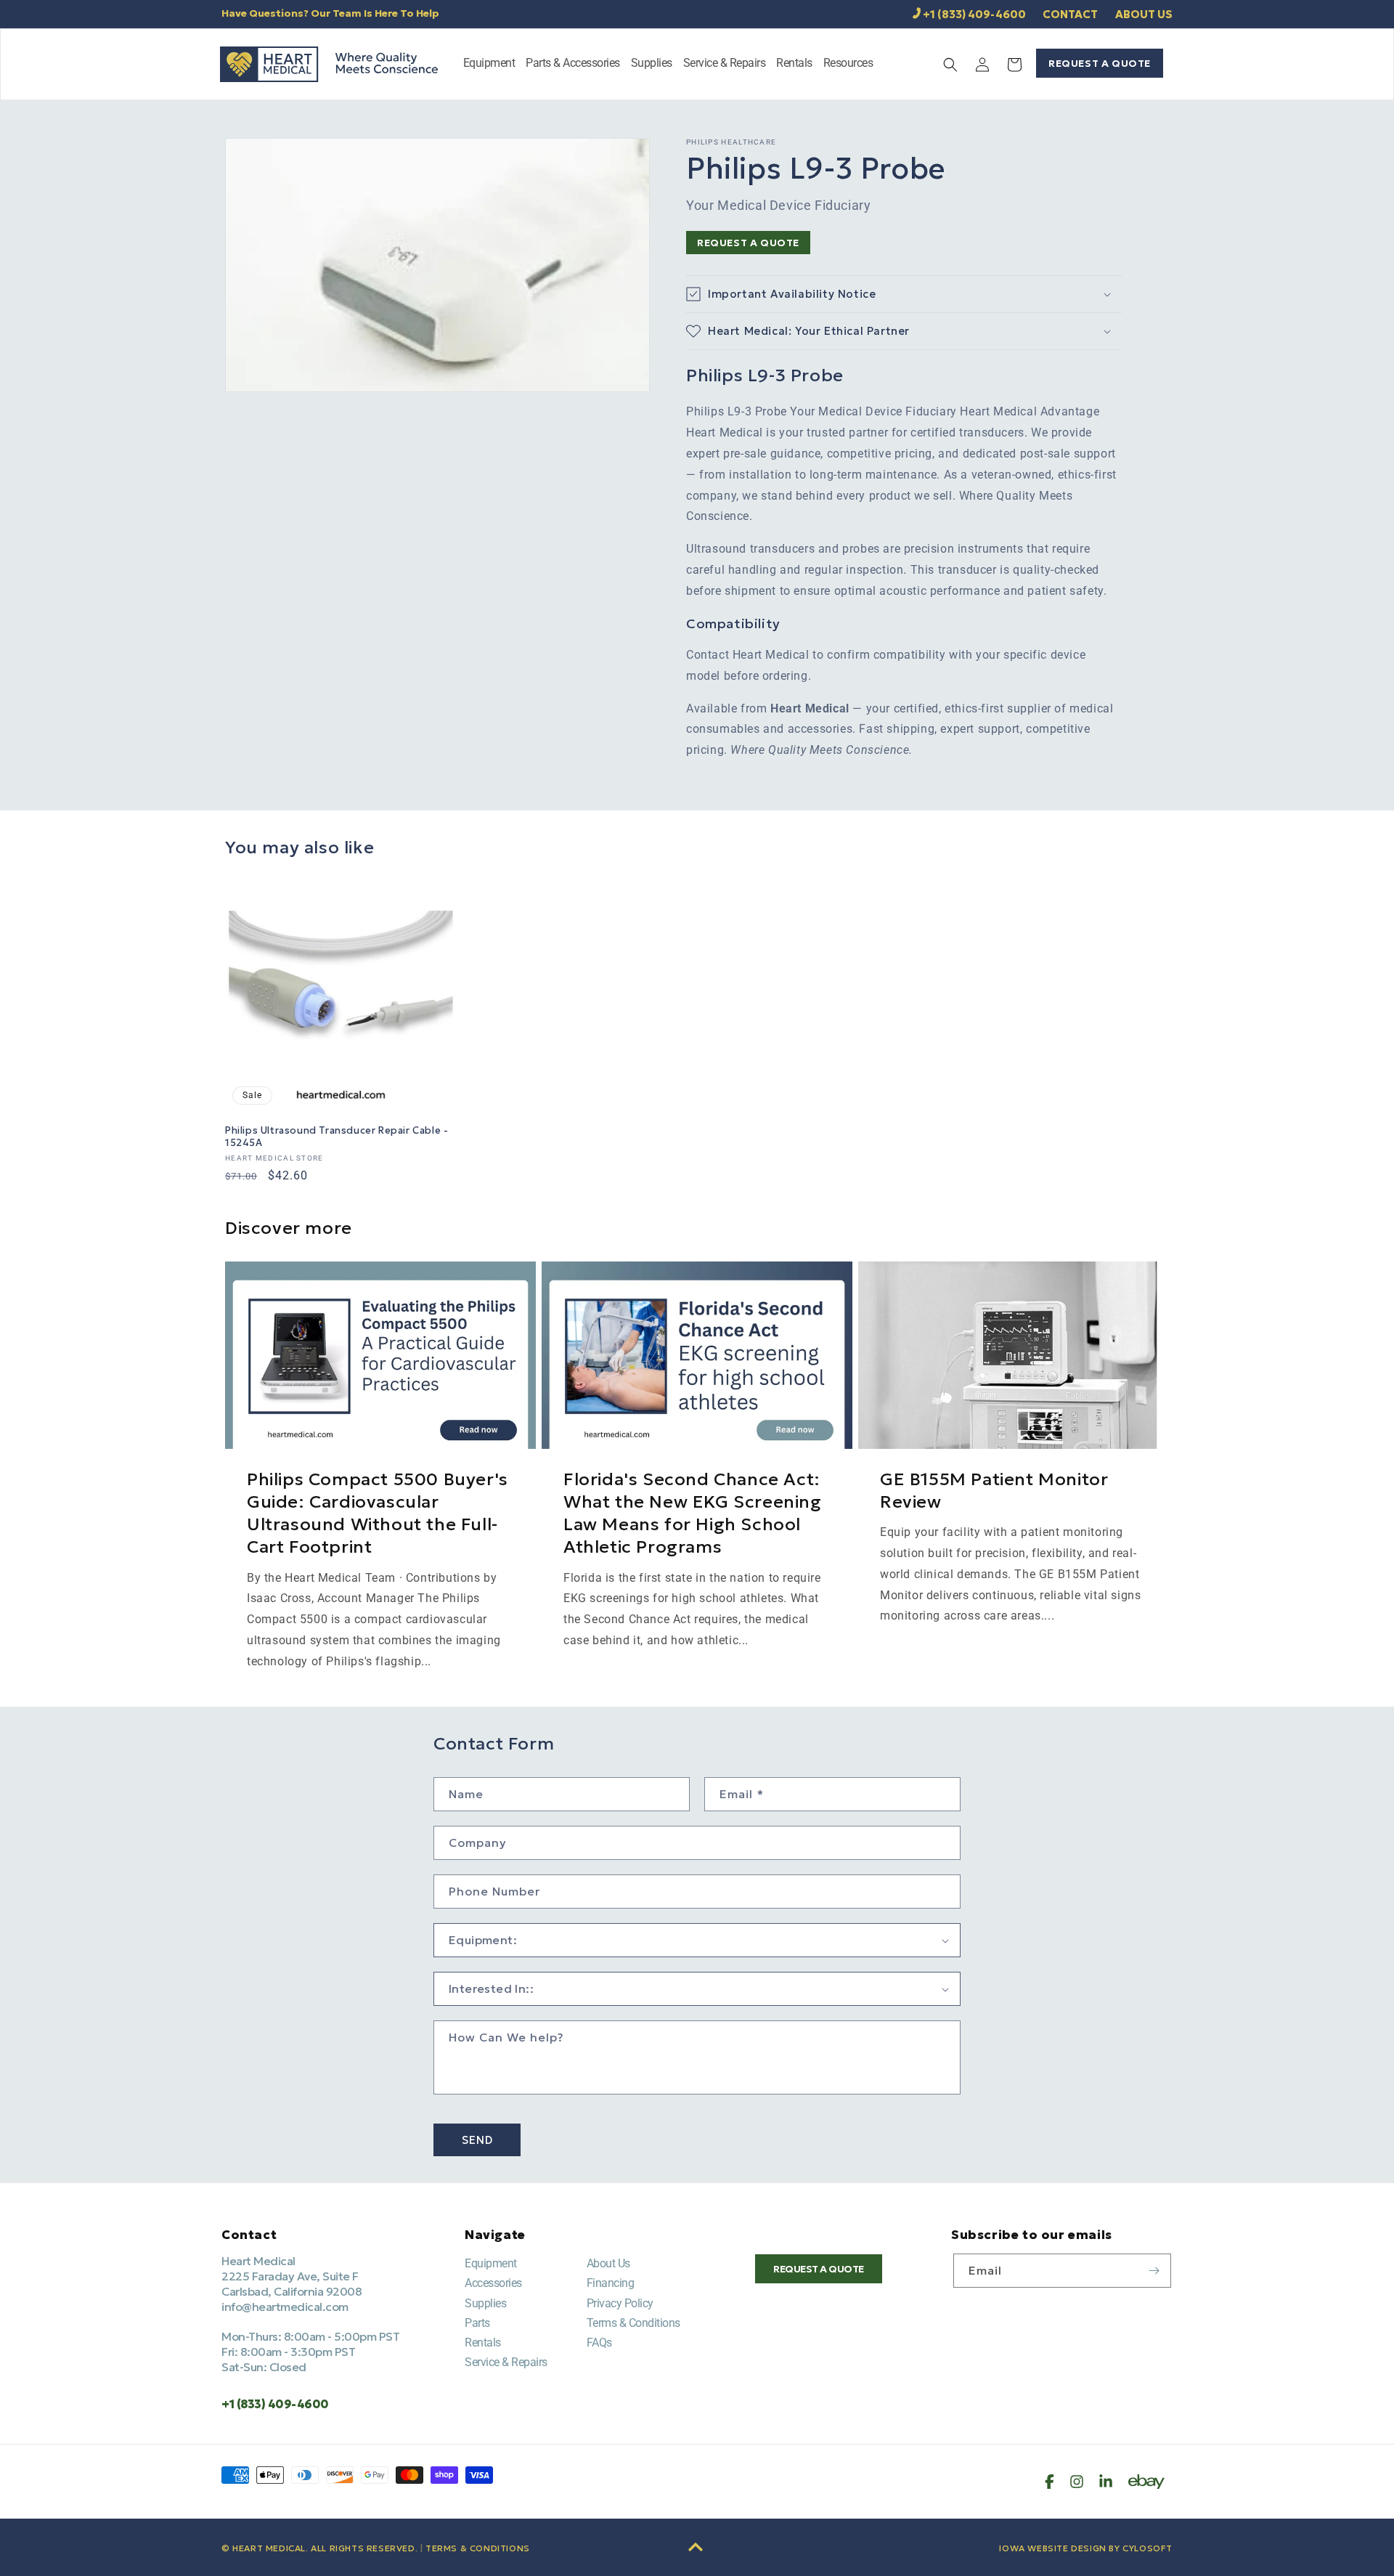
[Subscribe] (1154, 2271)
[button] (489, 64)
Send (477, 2140)
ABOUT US (1144, 14)
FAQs (599, 2343)
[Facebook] (1049, 2482)
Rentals (483, 2343)
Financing (611, 2283)
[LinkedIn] (1106, 2482)
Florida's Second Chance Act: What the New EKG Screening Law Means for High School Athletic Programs (693, 1513)
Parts (477, 2323)
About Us (608, 2263)
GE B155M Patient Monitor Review (994, 1491)
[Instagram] (1077, 2482)
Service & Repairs (506, 2362)
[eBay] (1146, 2482)
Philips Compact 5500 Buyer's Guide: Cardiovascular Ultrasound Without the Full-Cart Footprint (378, 1513)
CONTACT (1070, 14)
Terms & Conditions (633, 2323)
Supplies (485, 2303)
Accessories (493, 2283)
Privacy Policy (620, 2303)
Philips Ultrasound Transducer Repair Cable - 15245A (337, 1137)
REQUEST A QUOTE (1100, 63)
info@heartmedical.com (285, 2307)
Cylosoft (1148, 2548)
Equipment (491, 2263)
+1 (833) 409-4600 (974, 14)
